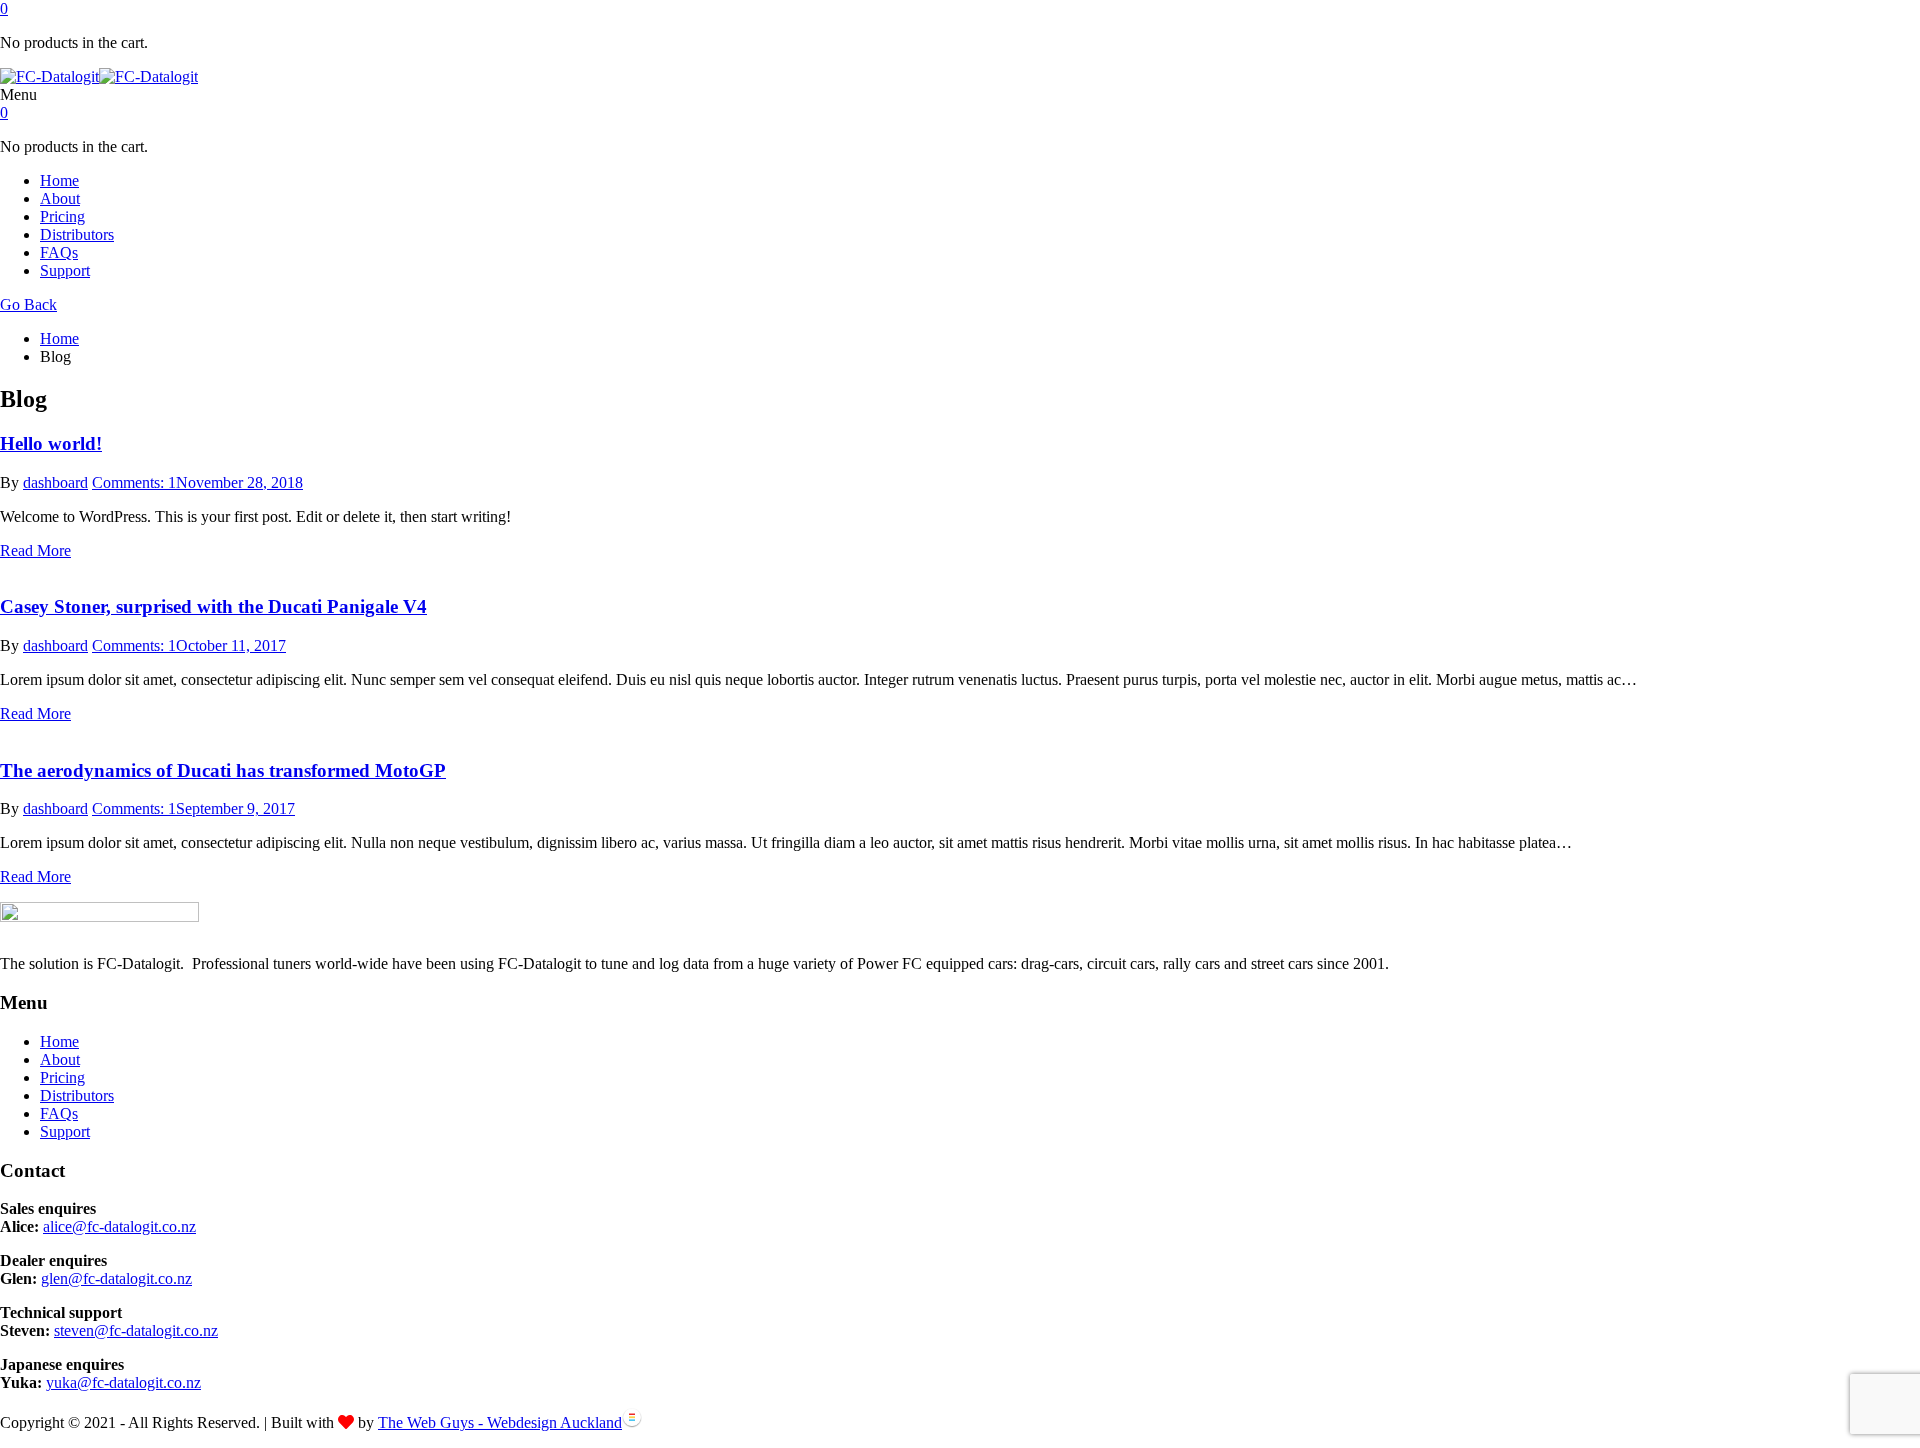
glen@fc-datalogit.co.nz (116, 1278)
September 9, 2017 (235, 808)
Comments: (134, 482)
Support (65, 270)
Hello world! (51, 443)
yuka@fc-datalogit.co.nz (123, 1382)
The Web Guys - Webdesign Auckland (500, 1422)
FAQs (59, 252)
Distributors (77, 234)
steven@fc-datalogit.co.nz (136, 1330)
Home (59, 180)
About (60, 198)
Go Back (28, 304)
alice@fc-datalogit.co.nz (119, 1226)
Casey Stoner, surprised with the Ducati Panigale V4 (213, 606)
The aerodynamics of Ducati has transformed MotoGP (223, 770)
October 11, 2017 (231, 645)
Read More (35, 550)
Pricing (62, 216)
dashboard (55, 482)
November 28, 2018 (239, 482)
